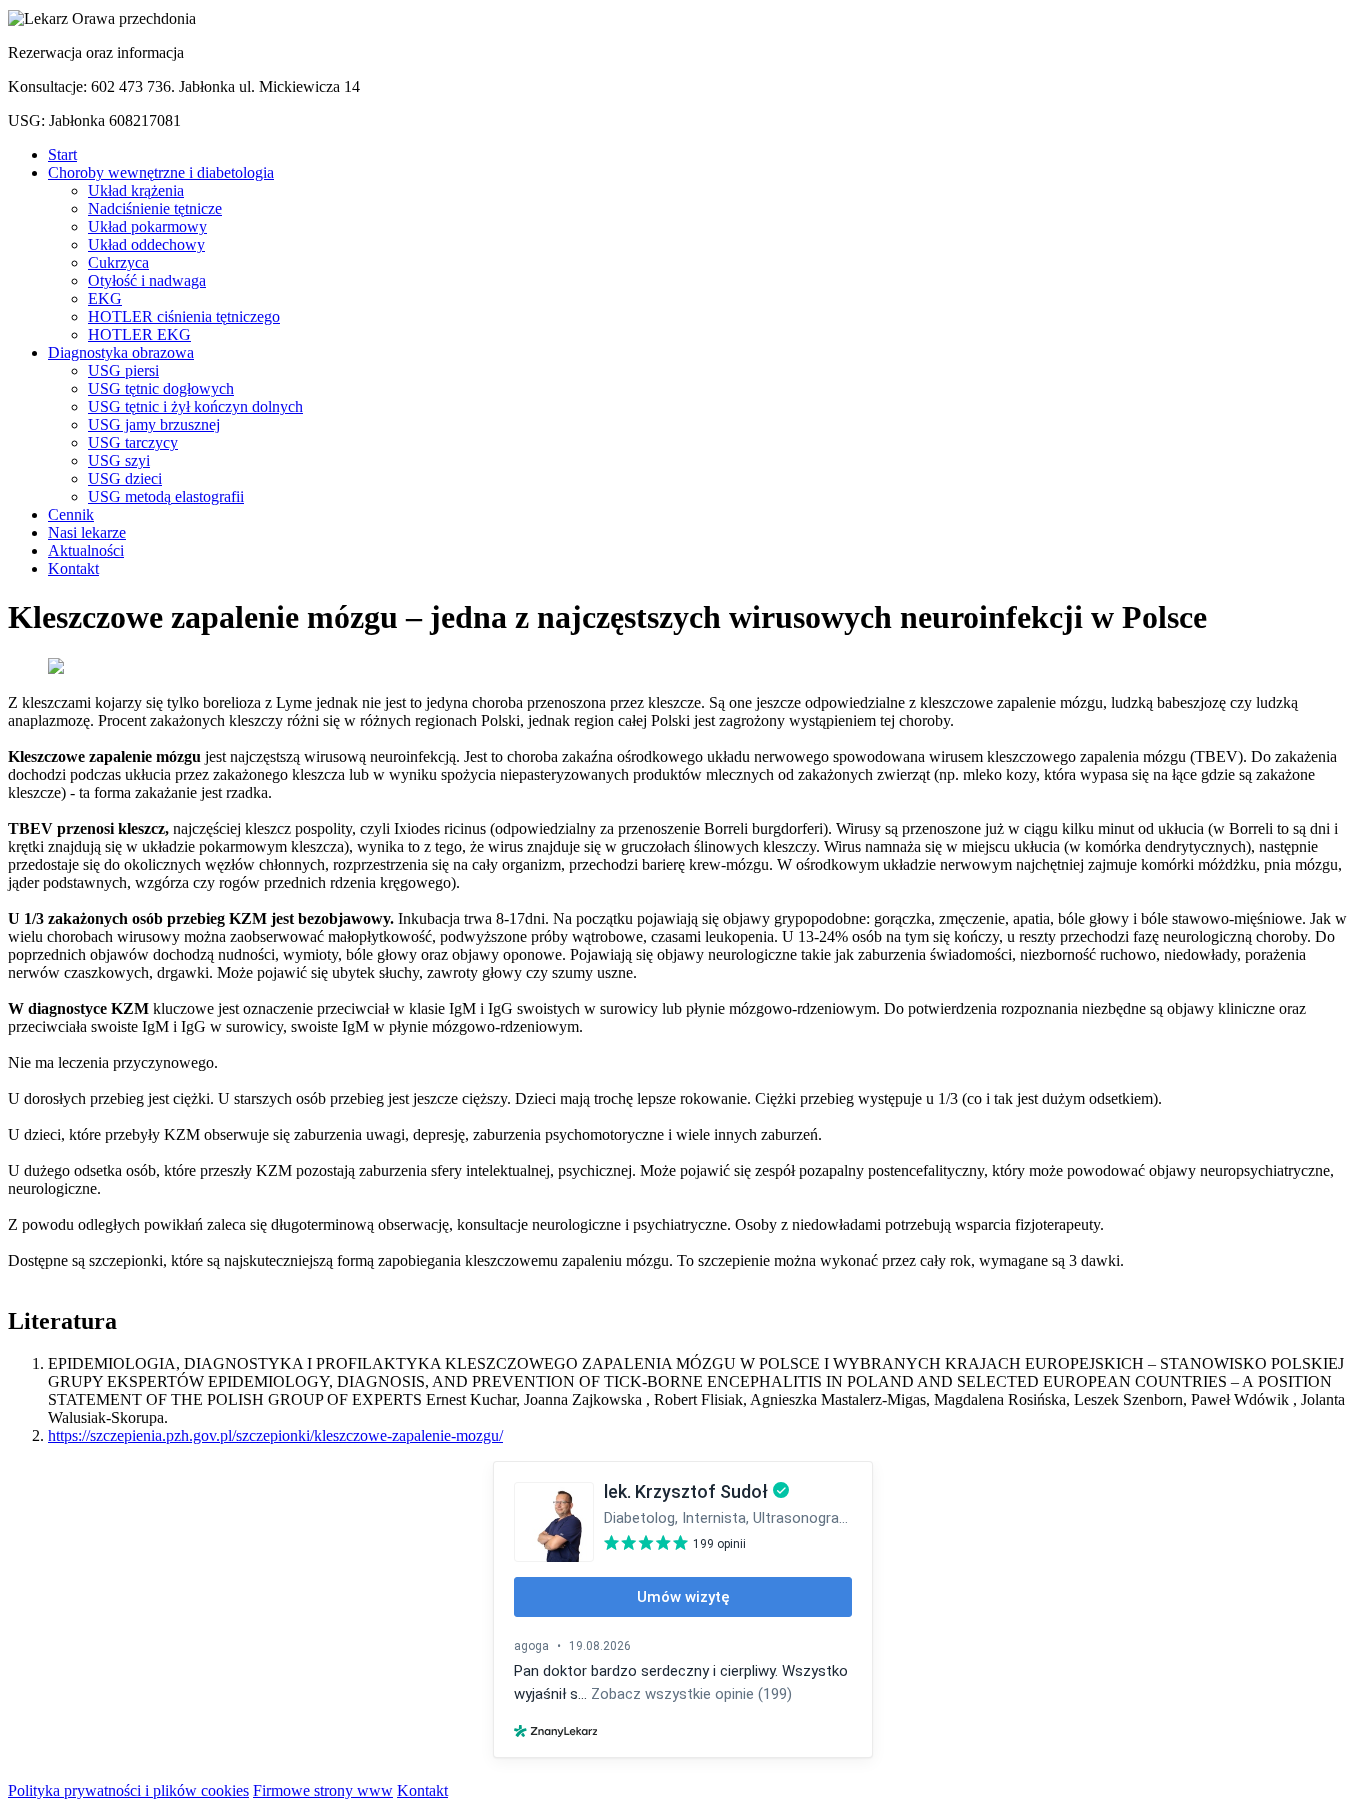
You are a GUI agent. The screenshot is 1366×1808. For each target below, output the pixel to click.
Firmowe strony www (323, 1790)
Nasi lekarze (87, 532)
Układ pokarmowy (147, 226)
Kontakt (73, 568)
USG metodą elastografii (166, 496)
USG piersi (123, 370)
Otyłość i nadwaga (147, 280)
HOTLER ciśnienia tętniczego (184, 316)
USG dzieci (125, 478)
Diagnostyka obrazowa (121, 352)
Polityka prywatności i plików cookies (128, 1790)
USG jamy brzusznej (154, 424)
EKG (105, 298)
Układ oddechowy (146, 244)
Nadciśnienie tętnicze (155, 208)
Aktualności (86, 550)
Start (62, 154)
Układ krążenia (136, 190)
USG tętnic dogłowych (161, 388)
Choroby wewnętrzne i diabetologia (161, 172)
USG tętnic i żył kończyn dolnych (195, 406)
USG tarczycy (133, 442)
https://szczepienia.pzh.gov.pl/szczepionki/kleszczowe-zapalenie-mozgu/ (275, 1435)
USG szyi (119, 460)
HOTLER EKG (139, 334)
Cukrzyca (118, 262)
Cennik (71, 514)
